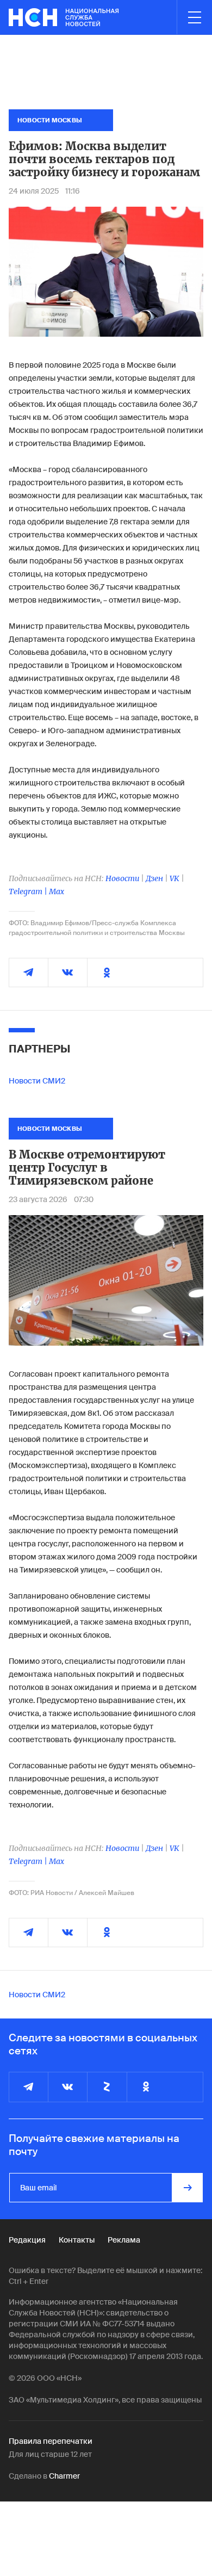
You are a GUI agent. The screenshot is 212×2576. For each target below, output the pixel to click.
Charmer (64, 2476)
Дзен (154, 878)
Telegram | (29, 891)
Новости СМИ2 (37, 1081)
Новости (122, 878)
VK (174, 878)
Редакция (27, 2240)
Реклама (124, 2240)
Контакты (77, 2240)
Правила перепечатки (51, 2441)
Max (57, 891)
